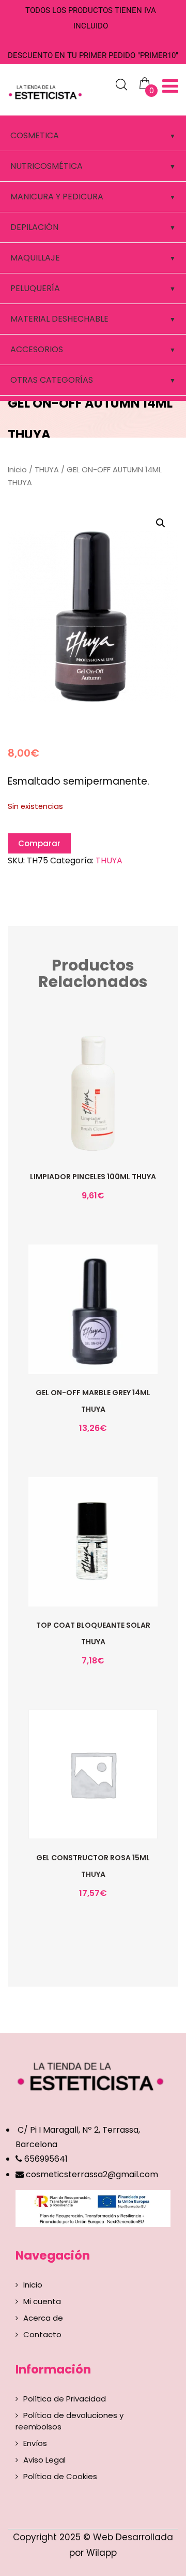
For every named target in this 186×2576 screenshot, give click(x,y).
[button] (161, 523)
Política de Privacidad (65, 2399)
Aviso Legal (44, 2460)
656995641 (45, 2159)
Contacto (42, 2334)
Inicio (17, 470)
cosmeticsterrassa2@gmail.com (92, 2174)
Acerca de (43, 2318)
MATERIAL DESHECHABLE (59, 319)
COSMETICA (35, 135)
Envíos (35, 2443)
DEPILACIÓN (34, 227)
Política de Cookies (60, 2476)
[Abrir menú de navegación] (170, 86)
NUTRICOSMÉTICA (47, 166)
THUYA (47, 470)
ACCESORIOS (37, 349)
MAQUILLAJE (35, 258)
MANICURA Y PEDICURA (57, 197)
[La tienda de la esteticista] (47, 91)
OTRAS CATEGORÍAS (52, 380)
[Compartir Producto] (92, 1118)
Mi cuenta (42, 2301)
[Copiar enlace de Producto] (71, 1118)
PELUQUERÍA (35, 288)
